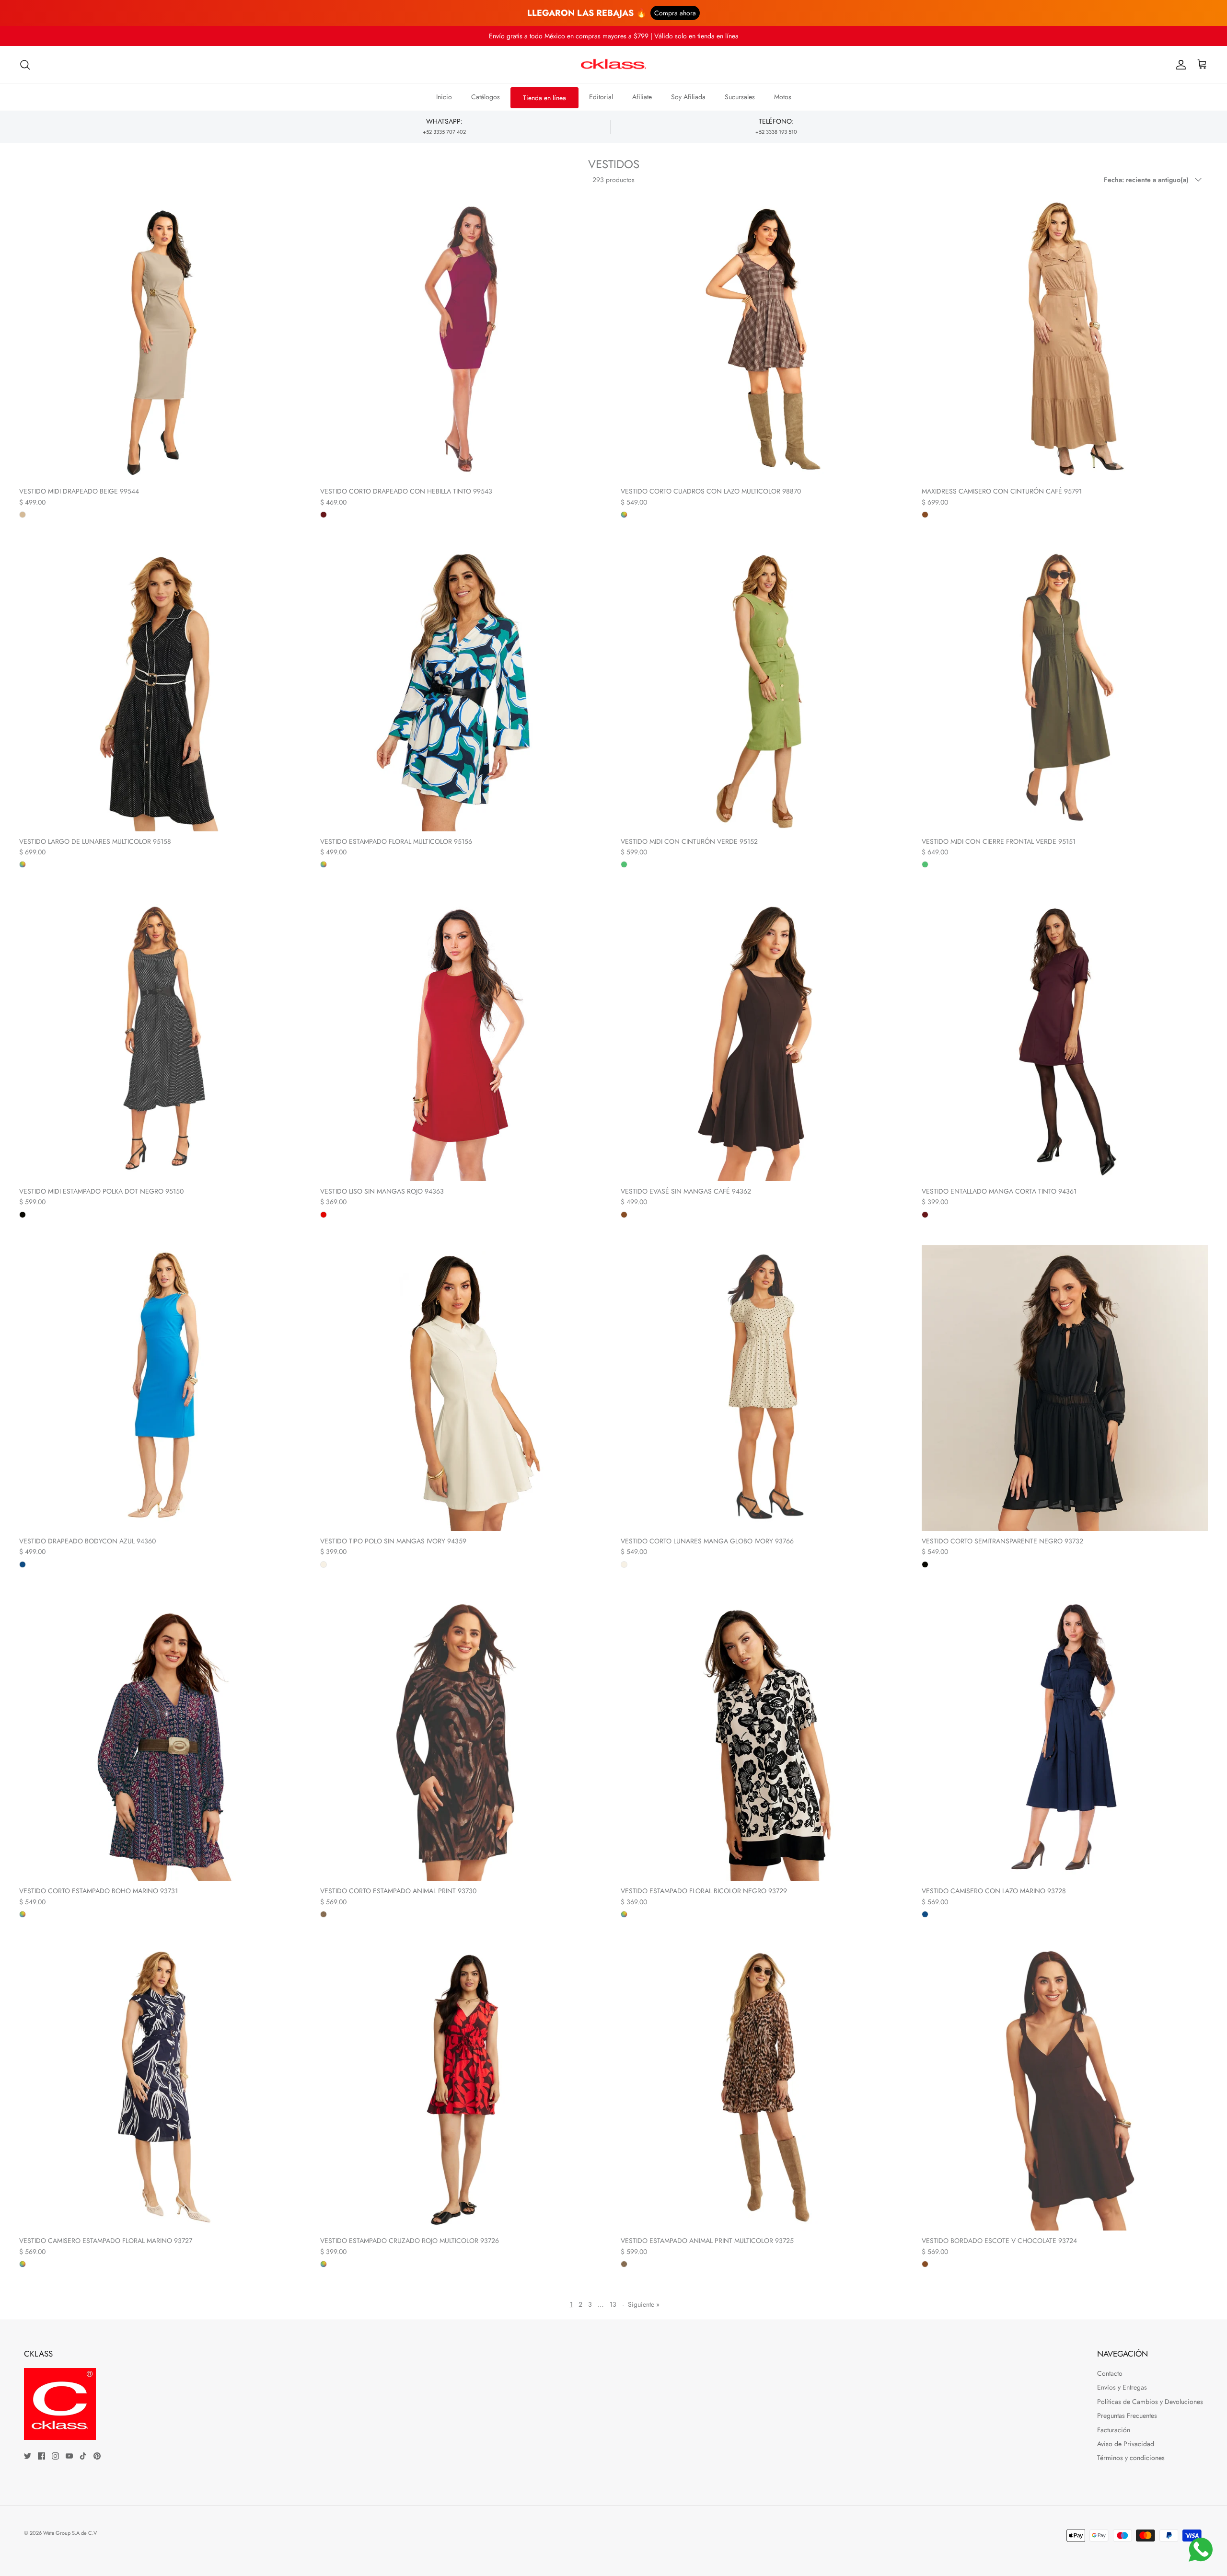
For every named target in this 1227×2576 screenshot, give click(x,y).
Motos (783, 97)
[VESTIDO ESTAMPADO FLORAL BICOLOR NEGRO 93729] (764, 1738)
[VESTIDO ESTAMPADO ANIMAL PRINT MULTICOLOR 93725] (764, 2088)
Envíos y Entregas (1122, 2387)
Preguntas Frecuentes (1127, 2415)
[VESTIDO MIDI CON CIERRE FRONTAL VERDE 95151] (1065, 688)
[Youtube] (69, 2456)
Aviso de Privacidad (1126, 2444)
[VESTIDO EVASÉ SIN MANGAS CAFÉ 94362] (764, 1038)
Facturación (1114, 2430)
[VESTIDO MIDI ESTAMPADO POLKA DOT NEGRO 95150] (162, 1038)
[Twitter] (28, 2456)
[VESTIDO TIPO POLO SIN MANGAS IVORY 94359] (463, 1388)
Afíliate (642, 97)
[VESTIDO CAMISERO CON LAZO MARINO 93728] (1065, 1738)
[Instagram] (55, 2456)
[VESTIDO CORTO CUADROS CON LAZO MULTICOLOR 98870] (764, 338)
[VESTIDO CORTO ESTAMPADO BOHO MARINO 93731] (162, 1738)
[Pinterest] (97, 2456)
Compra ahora (675, 13)
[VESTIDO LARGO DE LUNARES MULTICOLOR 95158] (162, 688)
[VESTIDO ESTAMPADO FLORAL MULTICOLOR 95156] (463, 688)
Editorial (601, 97)
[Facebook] (41, 2456)
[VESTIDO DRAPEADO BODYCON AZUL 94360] (162, 1388)
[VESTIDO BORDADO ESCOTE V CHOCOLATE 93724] (1065, 2088)
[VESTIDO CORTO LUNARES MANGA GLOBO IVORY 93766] (764, 1388)
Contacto (1110, 2373)
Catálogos (486, 97)
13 (613, 2304)
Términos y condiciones (1131, 2458)
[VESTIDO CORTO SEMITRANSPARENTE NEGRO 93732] (1065, 1388)
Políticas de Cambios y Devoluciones (1150, 2402)
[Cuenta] (1179, 65)
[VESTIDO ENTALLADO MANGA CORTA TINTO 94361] (1065, 1038)
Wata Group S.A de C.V (70, 2533)
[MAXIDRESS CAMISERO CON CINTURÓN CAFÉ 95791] (1065, 338)
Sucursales (740, 97)
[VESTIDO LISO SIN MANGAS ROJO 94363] (463, 1038)
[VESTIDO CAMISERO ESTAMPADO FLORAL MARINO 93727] (162, 2088)
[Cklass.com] (613, 65)
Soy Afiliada (688, 97)
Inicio (444, 97)
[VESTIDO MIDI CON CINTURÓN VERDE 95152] (764, 688)
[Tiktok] (83, 2456)
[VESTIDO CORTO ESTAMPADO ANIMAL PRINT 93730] (463, 1738)
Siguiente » (644, 2304)
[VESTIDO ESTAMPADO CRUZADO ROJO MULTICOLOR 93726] (463, 2088)
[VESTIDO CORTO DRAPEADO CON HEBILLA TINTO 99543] (463, 338)
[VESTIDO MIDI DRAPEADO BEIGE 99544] (162, 338)
